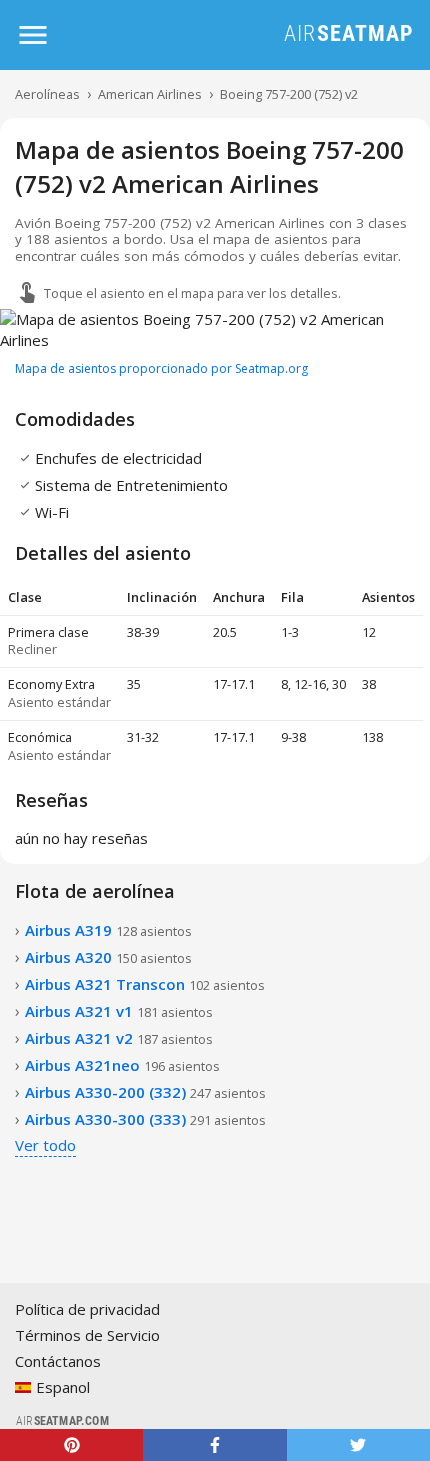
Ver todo (45, 1145)
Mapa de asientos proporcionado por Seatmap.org (161, 368)
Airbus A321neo (122, 1065)
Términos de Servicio (87, 1335)
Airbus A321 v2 (119, 1038)
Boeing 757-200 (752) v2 (289, 94)
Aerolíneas (47, 94)
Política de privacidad (87, 1309)
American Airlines (150, 94)
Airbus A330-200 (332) (145, 1092)
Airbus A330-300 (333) (145, 1119)
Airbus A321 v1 (119, 1011)
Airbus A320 (108, 957)
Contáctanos (58, 1361)
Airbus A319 (108, 930)
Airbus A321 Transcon (145, 984)
